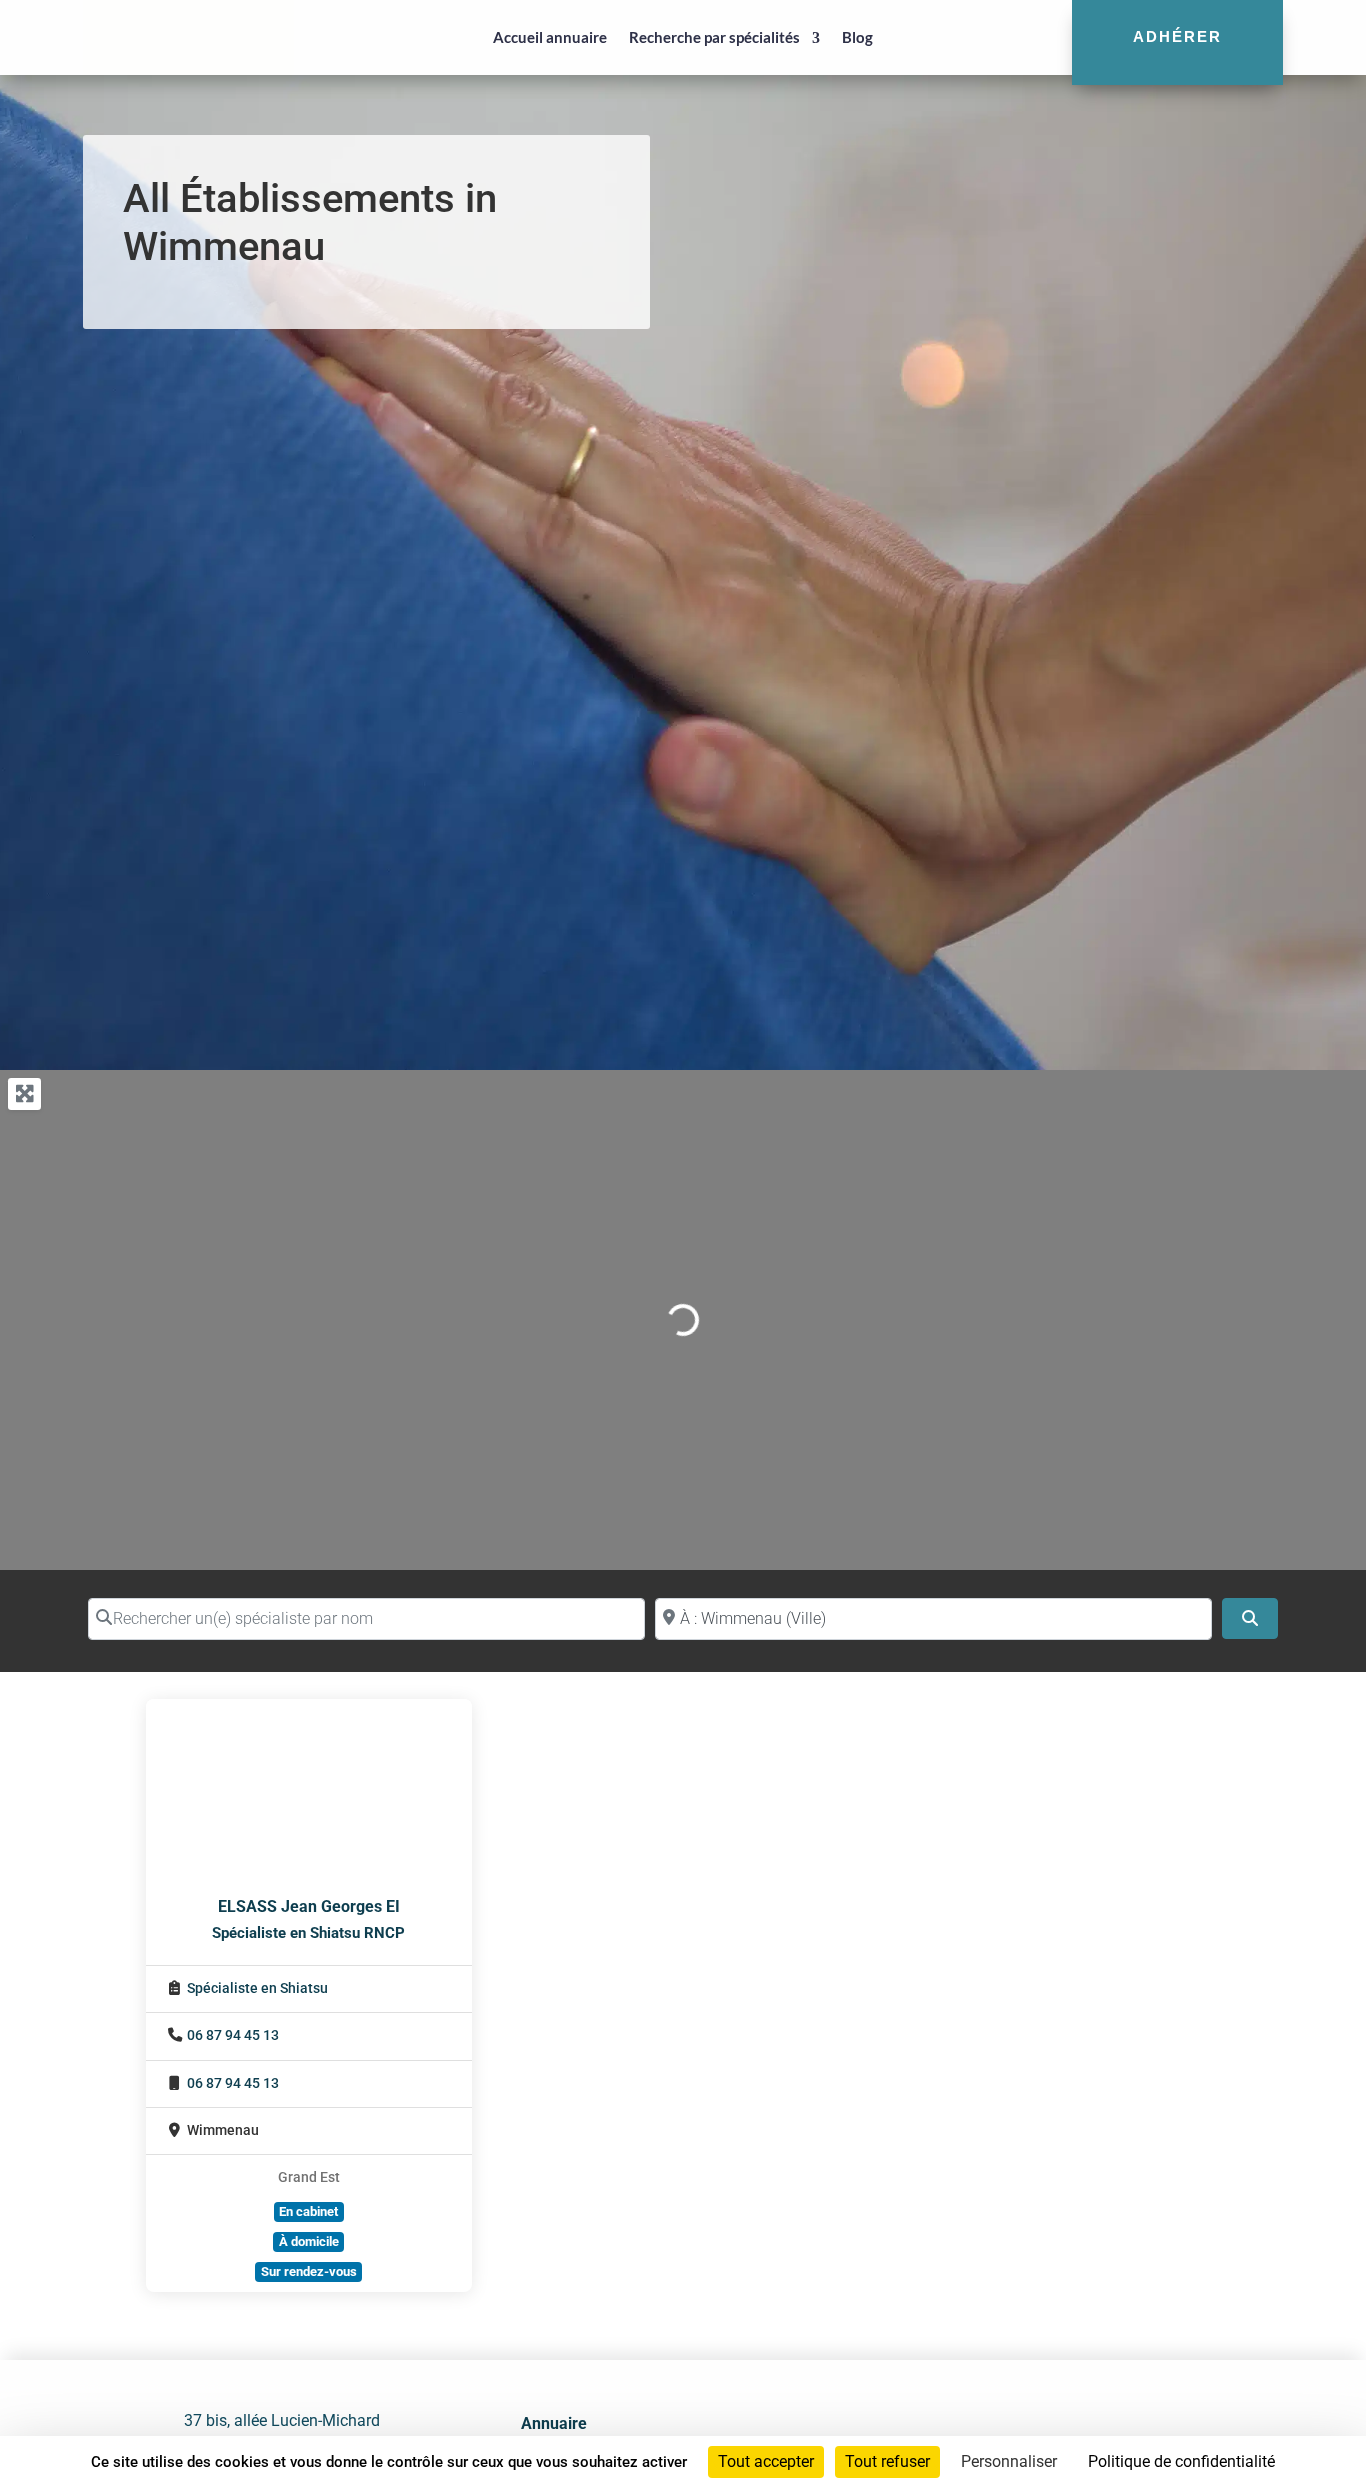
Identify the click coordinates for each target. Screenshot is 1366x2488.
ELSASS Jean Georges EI (309, 1906)
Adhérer (1177, 36)
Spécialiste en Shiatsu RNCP (308, 1933)
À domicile (309, 2241)
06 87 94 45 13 (233, 2035)
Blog (857, 37)
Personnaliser (1009, 2461)
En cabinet (308, 2211)
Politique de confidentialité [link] (1181, 2461)
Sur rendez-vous (309, 2271)
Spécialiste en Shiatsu (257, 1988)
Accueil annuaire (550, 37)
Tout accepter (766, 2461)
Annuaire (554, 2423)
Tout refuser (887, 2461)
